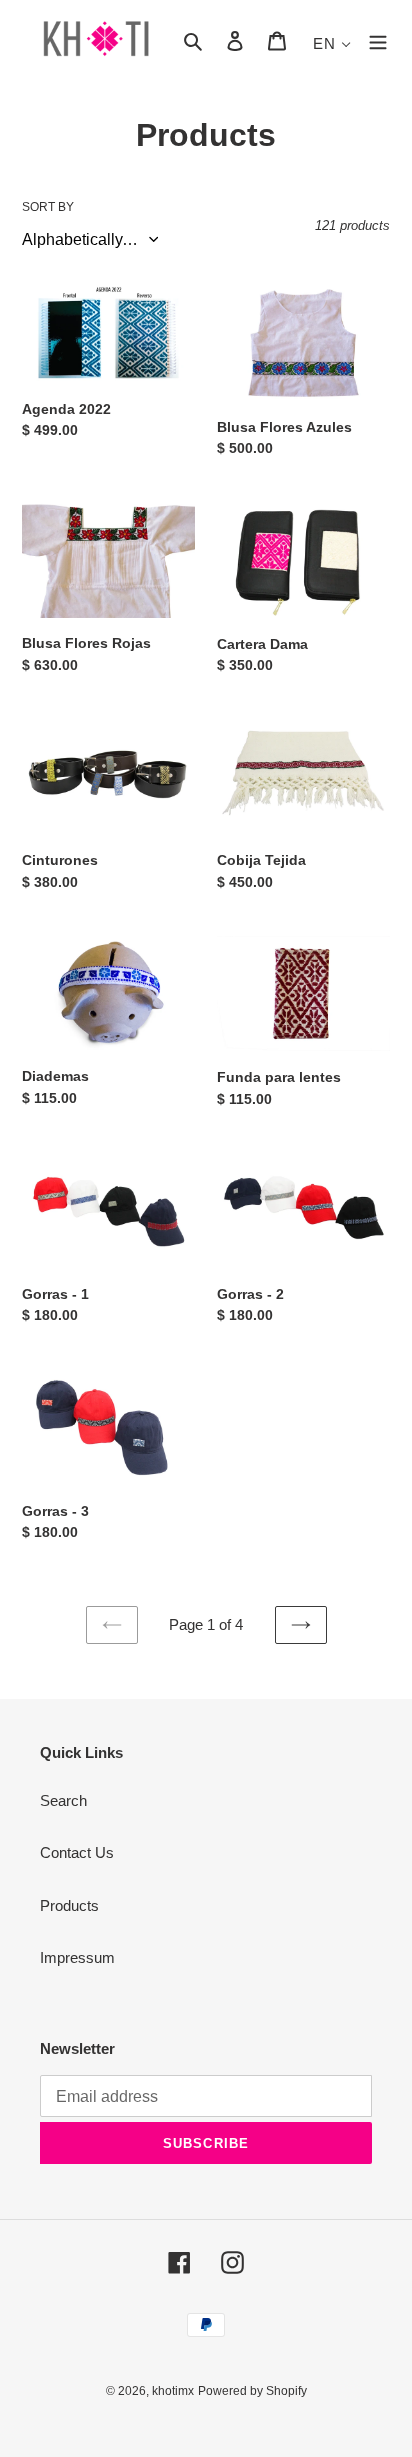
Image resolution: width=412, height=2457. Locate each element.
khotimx (173, 2391)
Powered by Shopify (252, 2391)
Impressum (77, 1957)
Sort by (48, 207)
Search (63, 1800)
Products (69, 1905)
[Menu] (378, 40)
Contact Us (77, 1852)
